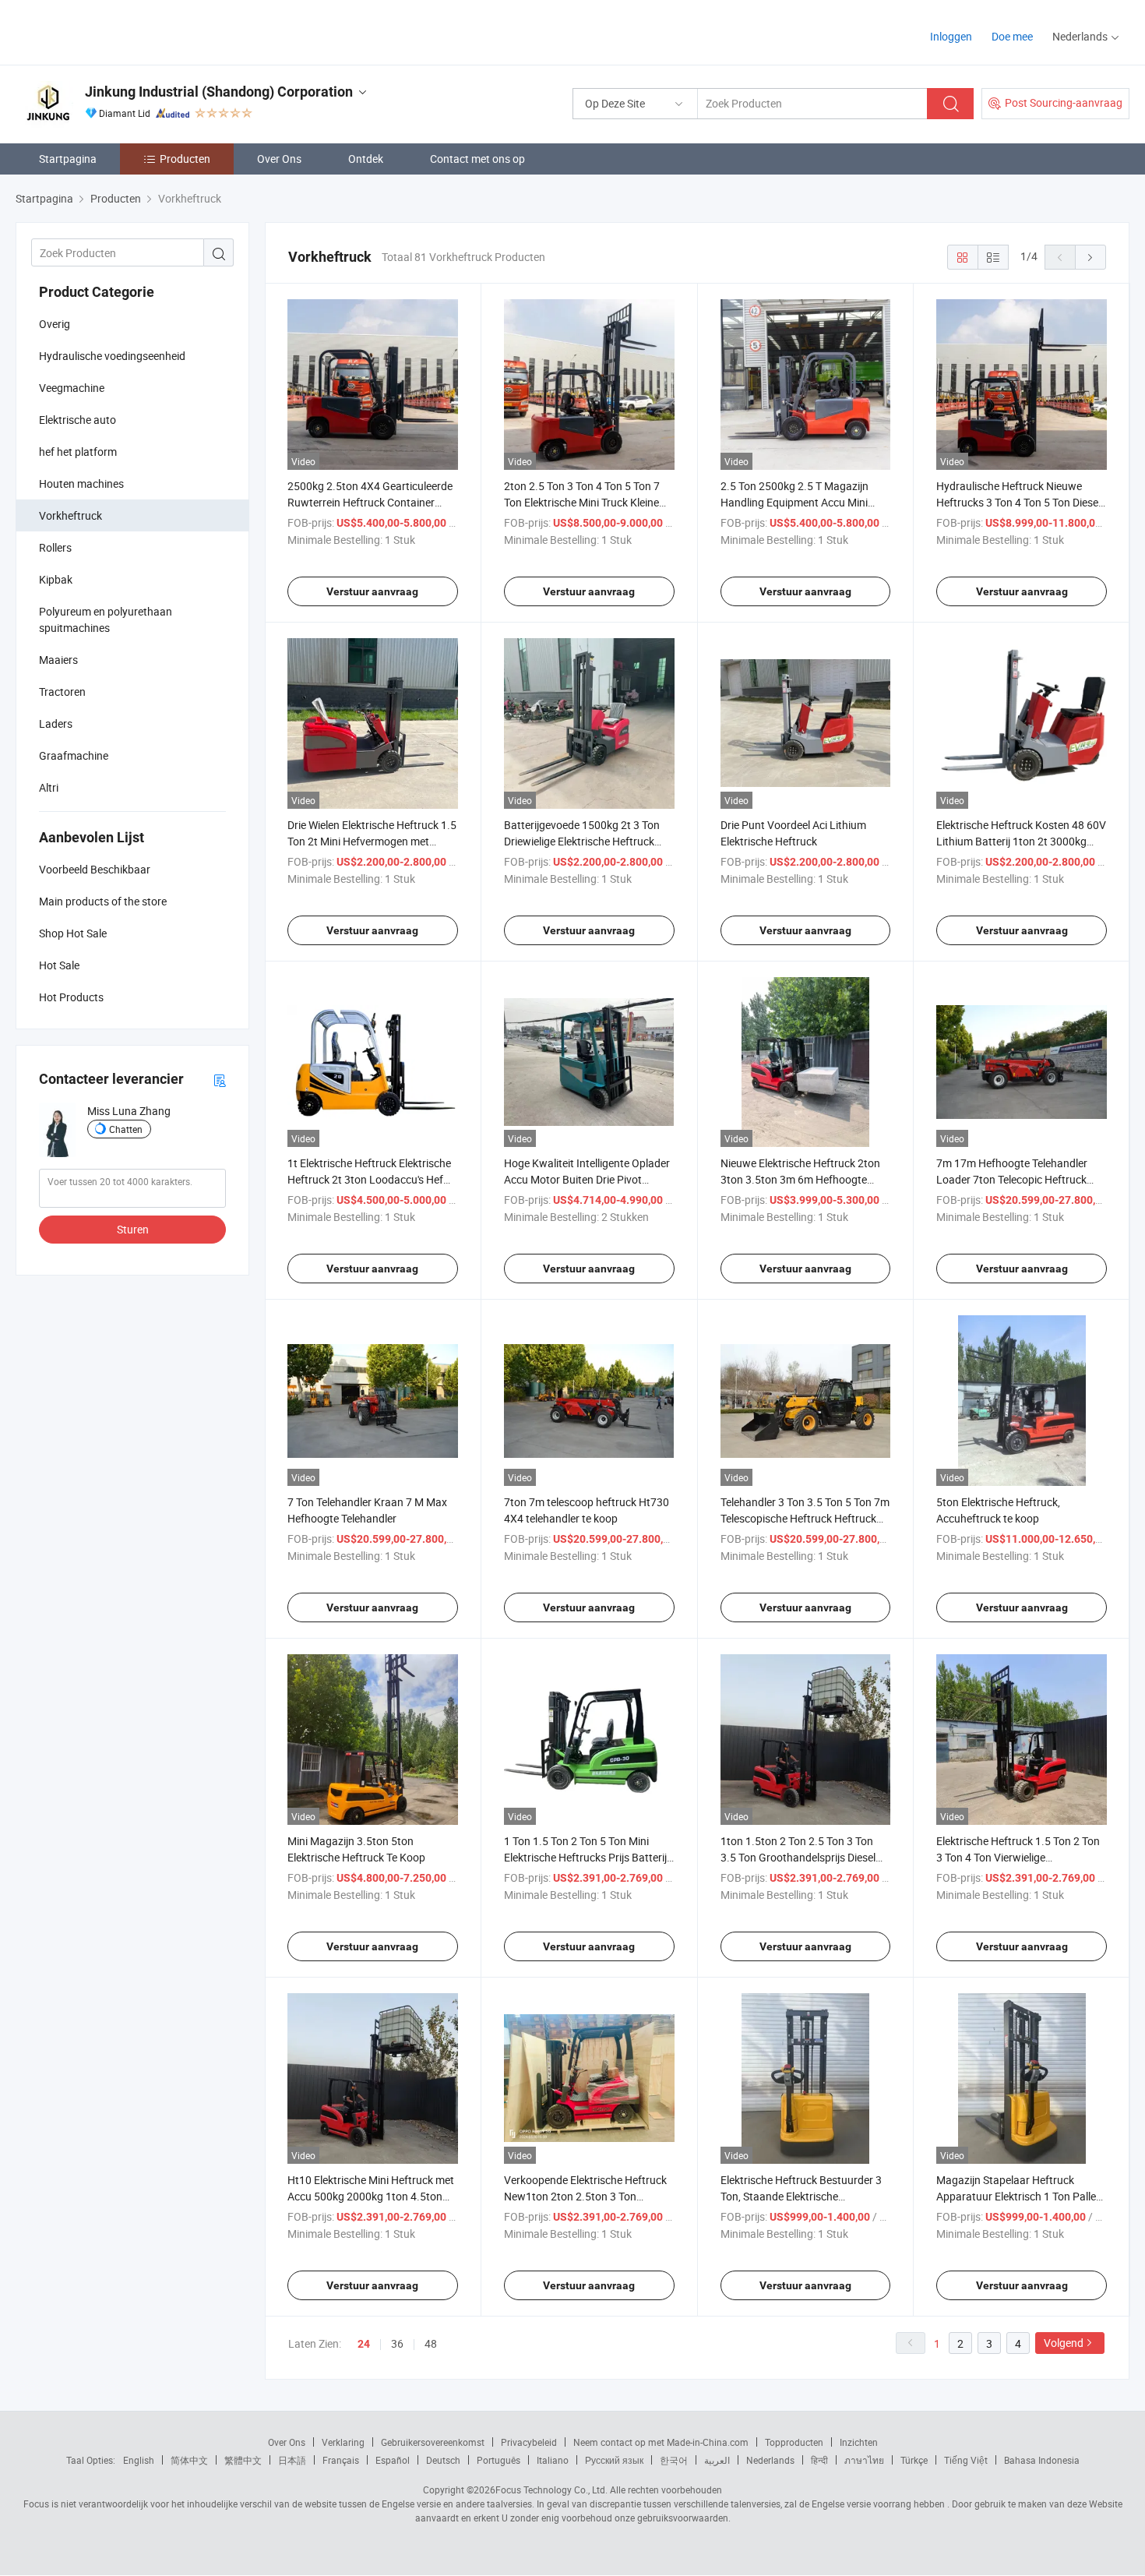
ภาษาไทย (864, 2460)
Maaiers (58, 660)
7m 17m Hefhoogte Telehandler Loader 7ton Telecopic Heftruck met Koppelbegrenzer (1012, 1179)
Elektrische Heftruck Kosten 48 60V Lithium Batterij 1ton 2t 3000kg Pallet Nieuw (1021, 841)
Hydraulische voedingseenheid (112, 356)
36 (397, 2343)
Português (499, 2460)
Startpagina (68, 159)
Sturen (133, 1229)
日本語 (292, 2460)
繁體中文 (243, 2460)
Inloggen (951, 36)
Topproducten (794, 2442)
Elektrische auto (78, 420)
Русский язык (614, 2460)
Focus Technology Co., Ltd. (551, 2490)
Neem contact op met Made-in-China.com (661, 2442)
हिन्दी (819, 2460)
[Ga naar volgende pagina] (1090, 257)
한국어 (674, 2460)
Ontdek (366, 159)
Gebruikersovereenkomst (433, 2442)
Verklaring (343, 2442)
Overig (55, 324)
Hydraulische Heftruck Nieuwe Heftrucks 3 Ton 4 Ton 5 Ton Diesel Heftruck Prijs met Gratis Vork (1018, 502)
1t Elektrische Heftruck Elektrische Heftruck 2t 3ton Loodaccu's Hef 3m (369, 1179)
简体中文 (189, 2460)
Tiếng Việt (966, 2460)
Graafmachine (74, 755)
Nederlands (770, 2460)
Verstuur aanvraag (372, 591)
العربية (717, 2460)
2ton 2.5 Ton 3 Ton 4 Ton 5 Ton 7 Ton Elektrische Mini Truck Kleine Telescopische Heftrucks (582, 502)
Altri (49, 787)
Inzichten (859, 2442)
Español (393, 2460)
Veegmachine (72, 388)
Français (341, 2460)
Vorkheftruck (70, 515)
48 (431, 2343)
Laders (56, 723)
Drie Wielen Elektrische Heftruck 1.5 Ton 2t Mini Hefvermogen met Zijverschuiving (372, 841)
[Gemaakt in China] (116, 31)
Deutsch (443, 2460)
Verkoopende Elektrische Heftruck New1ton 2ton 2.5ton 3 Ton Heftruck (585, 2196)
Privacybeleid (529, 2442)
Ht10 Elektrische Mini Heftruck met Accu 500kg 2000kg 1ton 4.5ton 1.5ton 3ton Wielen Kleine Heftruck (371, 2196)
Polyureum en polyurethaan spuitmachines (106, 619)
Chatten (126, 1129)
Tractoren (62, 692)
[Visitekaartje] (220, 1080)
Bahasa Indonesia (1042, 2460)
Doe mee (1012, 36)
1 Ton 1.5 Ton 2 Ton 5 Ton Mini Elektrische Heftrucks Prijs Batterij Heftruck (585, 1857)
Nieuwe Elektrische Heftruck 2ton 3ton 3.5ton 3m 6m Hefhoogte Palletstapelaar (800, 1179)
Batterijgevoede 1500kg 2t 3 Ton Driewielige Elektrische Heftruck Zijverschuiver (582, 841)
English (139, 2460)
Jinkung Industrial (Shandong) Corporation (219, 92)
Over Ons (279, 159)
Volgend (1064, 2343)
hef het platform (78, 452)
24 (364, 2344)
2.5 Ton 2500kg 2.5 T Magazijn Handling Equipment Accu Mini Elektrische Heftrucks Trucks (794, 502)
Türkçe (914, 2460)
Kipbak (56, 579)
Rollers (55, 547)
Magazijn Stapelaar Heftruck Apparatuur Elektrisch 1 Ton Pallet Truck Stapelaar (1018, 2196)
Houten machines (81, 483)
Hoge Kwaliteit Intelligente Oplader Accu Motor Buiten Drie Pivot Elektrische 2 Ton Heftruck (587, 1179)
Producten (185, 159)
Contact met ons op (477, 159)
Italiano (553, 2460)
